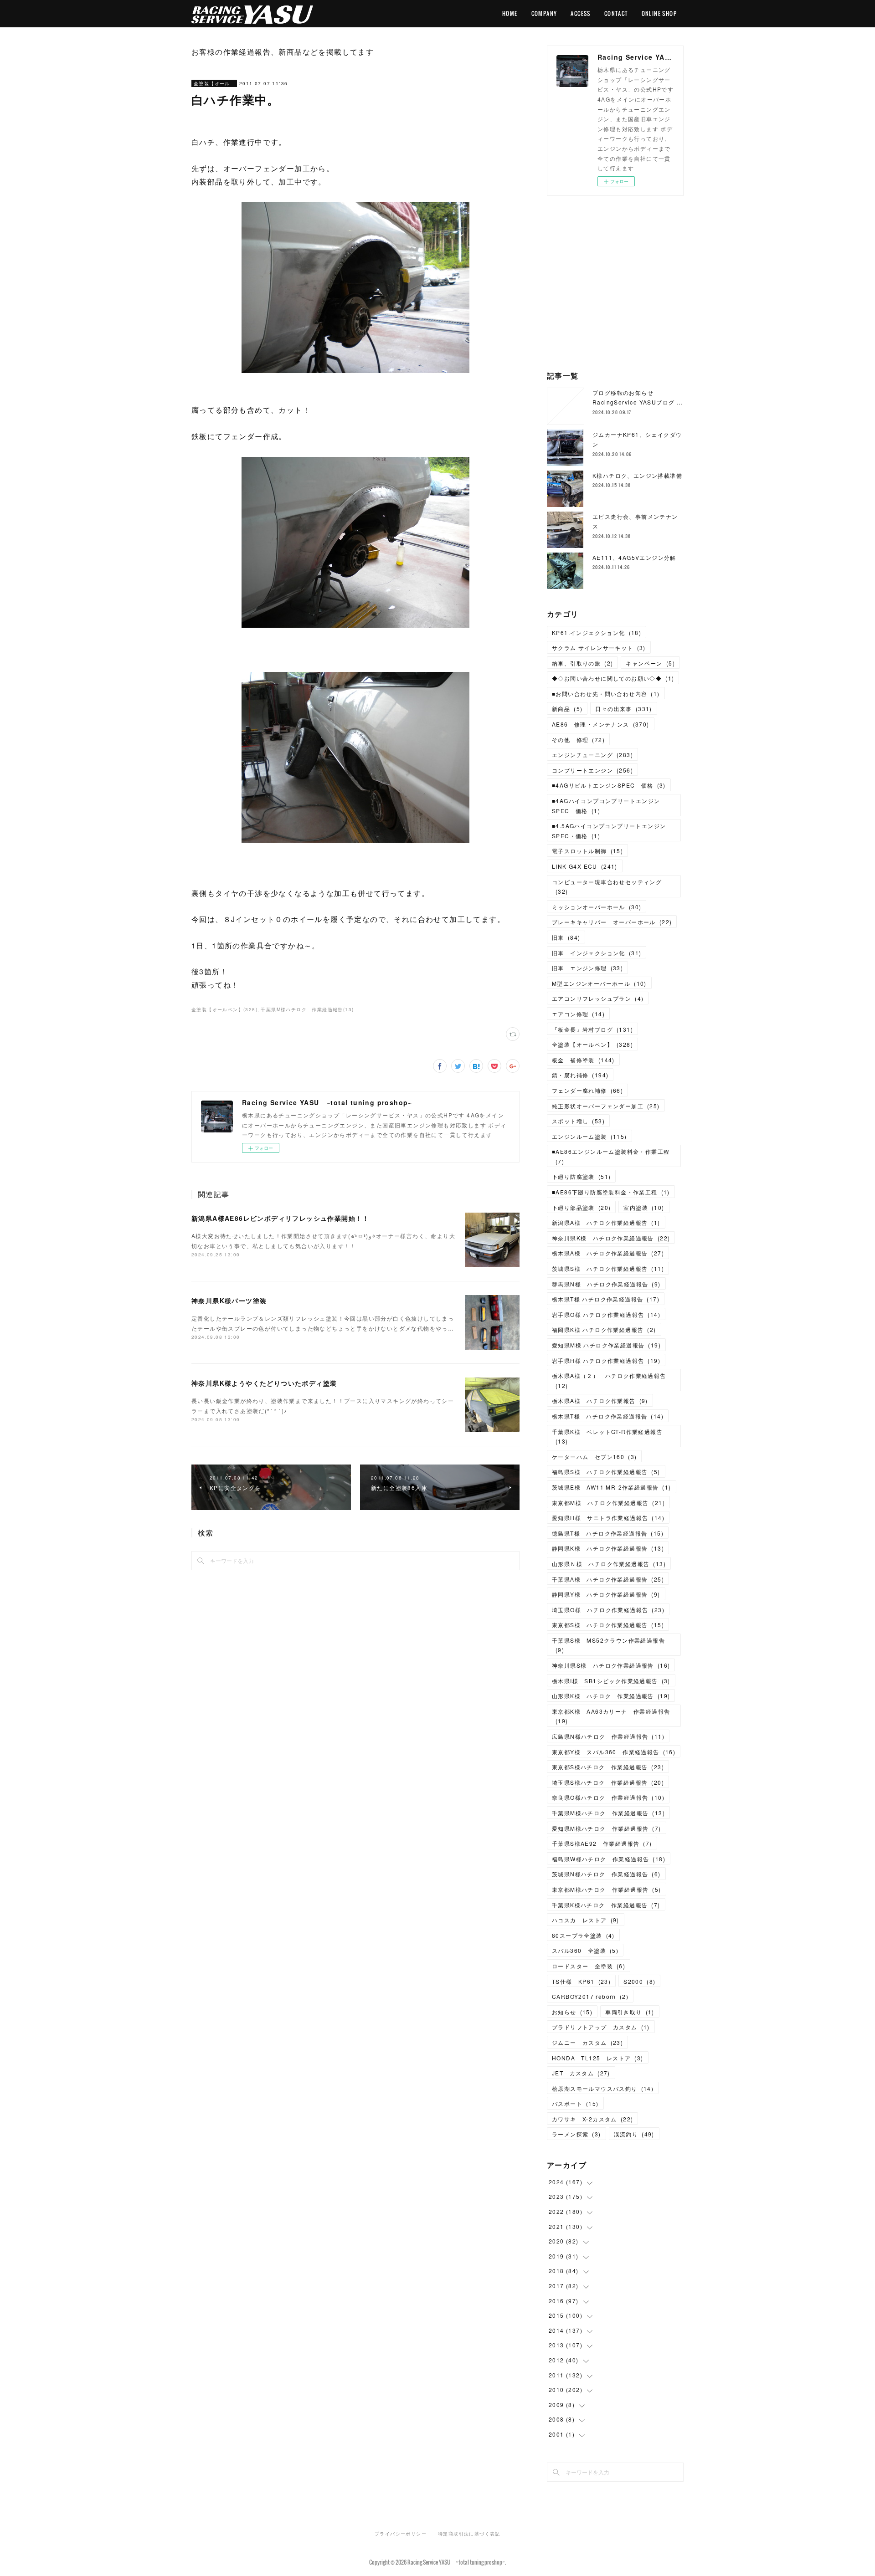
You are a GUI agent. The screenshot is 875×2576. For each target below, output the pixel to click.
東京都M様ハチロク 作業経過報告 (607, 1889)
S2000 (639, 1981)
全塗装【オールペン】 (214, 83)
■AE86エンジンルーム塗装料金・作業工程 (611, 1156)
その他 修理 (578, 740)
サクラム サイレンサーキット (599, 648)
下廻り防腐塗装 (581, 1176)
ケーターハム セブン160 (594, 1457)
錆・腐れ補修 (580, 1075)
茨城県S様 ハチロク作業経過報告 (608, 1268)
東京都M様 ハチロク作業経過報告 (608, 1503)
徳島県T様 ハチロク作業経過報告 (608, 1533)
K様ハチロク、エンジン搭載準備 (637, 475)
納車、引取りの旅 (582, 663)
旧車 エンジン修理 (587, 968)
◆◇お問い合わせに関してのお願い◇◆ (613, 678)
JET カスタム (581, 2073)
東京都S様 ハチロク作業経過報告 (608, 1625)
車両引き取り (630, 2012)
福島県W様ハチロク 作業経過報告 (609, 1859)
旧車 (566, 937)
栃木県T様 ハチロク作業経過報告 (606, 1299)
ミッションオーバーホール (597, 907)
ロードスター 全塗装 (589, 1966)
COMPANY (544, 13)
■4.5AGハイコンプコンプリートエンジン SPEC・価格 (612, 831)
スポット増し (578, 1121)
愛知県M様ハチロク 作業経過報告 (607, 1828)
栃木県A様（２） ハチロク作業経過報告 (609, 1380)
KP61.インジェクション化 (597, 632)
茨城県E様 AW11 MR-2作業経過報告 (612, 1487)
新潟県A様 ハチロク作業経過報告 (606, 1222)
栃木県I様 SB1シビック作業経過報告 (611, 1681)
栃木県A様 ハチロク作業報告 (600, 1401)
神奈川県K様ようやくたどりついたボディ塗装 (264, 1383)
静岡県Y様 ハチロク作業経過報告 (606, 1594)
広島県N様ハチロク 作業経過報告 (608, 1736)
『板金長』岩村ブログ (592, 1029)
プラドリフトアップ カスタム (601, 2027)
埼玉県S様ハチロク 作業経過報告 (608, 1782)
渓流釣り (634, 2134)
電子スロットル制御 (587, 851)
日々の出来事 (623, 709)
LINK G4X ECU (585, 866)
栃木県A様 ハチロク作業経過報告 (608, 1253)
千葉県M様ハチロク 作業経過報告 (608, 1813)
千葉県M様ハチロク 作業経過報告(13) (307, 1009)
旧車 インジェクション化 (597, 953)
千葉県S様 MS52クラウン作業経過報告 (608, 1645)
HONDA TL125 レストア (598, 2058)
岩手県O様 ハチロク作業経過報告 (606, 1314)
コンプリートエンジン (592, 770)
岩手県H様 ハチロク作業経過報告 (606, 1360)
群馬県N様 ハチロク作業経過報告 (606, 1284)
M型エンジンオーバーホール (599, 983)
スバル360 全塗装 (585, 1950)
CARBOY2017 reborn (590, 1996)
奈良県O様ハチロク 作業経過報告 (608, 1797)
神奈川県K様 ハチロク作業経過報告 (611, 1238)
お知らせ (572, 2012)
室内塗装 (644, 1207)
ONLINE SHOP (659, 13)
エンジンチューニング (592, 755)
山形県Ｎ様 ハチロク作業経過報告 (609, 1564)
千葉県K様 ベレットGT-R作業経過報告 (607, 1437)
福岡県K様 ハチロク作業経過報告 (604, 1329)
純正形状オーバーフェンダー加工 (606, 1106)
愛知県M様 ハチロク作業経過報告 (606, 1345)
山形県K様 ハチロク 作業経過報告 (611, 1696)
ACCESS (580, 13)
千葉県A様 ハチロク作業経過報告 (608, 1579)
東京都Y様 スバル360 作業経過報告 (614, 1752)
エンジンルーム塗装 (589, 1136)
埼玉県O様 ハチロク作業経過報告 (608, 1610)
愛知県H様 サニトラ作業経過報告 (608, 1518)
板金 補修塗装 (583, 1060)
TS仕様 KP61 (581, 1981)
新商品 (567, 709)
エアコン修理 (578, 1014)
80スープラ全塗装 (583, 1935)
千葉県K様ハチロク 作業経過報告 (606, 1905)
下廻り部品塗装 (581, 1207)
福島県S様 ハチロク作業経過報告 (606, 1472)
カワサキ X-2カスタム (592, 2119)
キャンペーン (650, 663)
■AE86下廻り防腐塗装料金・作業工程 (611, 1192)
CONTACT (616, 13)
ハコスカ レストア (586, 1920)
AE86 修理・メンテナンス (601, 724)
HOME (510, 13)
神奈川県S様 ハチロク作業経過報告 (611, 1665)
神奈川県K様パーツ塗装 (229, 1301)
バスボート (575, 2103)
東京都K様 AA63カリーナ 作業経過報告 (611, 1716)
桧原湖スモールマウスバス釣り (603, 2088)
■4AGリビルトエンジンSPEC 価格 (609, 785)
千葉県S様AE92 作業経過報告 (602, 1843)
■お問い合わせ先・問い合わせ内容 (606, 694)
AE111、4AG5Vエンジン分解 (634, 557)
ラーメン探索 (576, 2134)
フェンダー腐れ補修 (587, 1090)
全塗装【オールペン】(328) (224, 1009)
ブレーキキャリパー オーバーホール (612, 922)
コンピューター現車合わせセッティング (607, 887)
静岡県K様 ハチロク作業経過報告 (608, 1548)
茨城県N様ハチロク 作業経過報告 (606, 1874)
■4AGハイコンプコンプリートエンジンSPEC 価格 (606, 806)
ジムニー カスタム (587, 2042)
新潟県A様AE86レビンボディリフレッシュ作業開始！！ (281, 1218)
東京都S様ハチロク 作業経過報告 (608, 1767)
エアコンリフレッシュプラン (598, 998)
